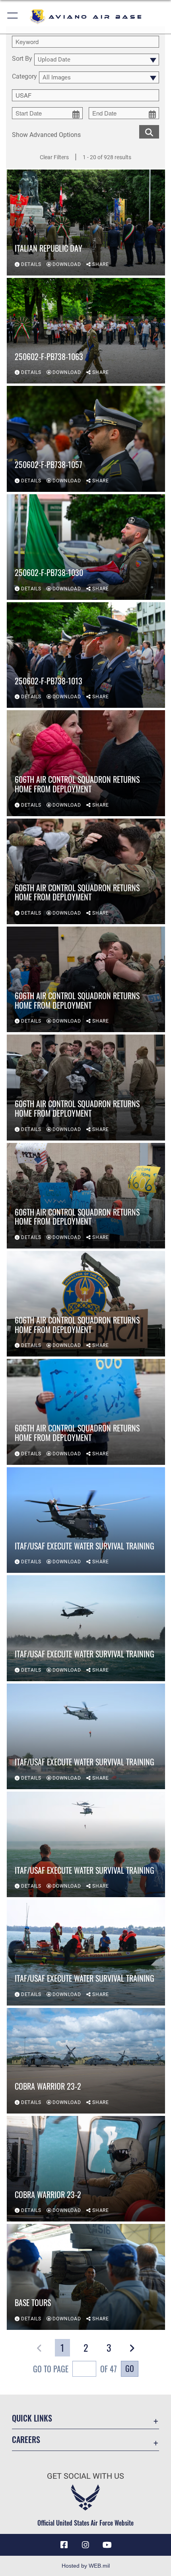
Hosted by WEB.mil (86, 2566)
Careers (26, 2440)
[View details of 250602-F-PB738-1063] (86, 331)
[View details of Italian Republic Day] (86, 222)
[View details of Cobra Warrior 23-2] (86, 2061)
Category (24, 77)
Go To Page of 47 (75, 2369)
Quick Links (32, 2418)
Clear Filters (54, 157)
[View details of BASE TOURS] (86, 2277)
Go (130, 2368)
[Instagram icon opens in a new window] (85, 2545)
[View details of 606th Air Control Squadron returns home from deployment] (86, 763)
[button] (13, 17)
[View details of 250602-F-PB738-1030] (86, 547)
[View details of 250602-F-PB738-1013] (86, 655)
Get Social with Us (85, 2476)
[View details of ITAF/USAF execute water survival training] (86, 1520)
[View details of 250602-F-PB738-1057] (86, 439)
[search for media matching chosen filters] (149, 131)
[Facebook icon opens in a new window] (64, 2545)
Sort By (22, 59)
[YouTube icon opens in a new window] (107, 2545)
